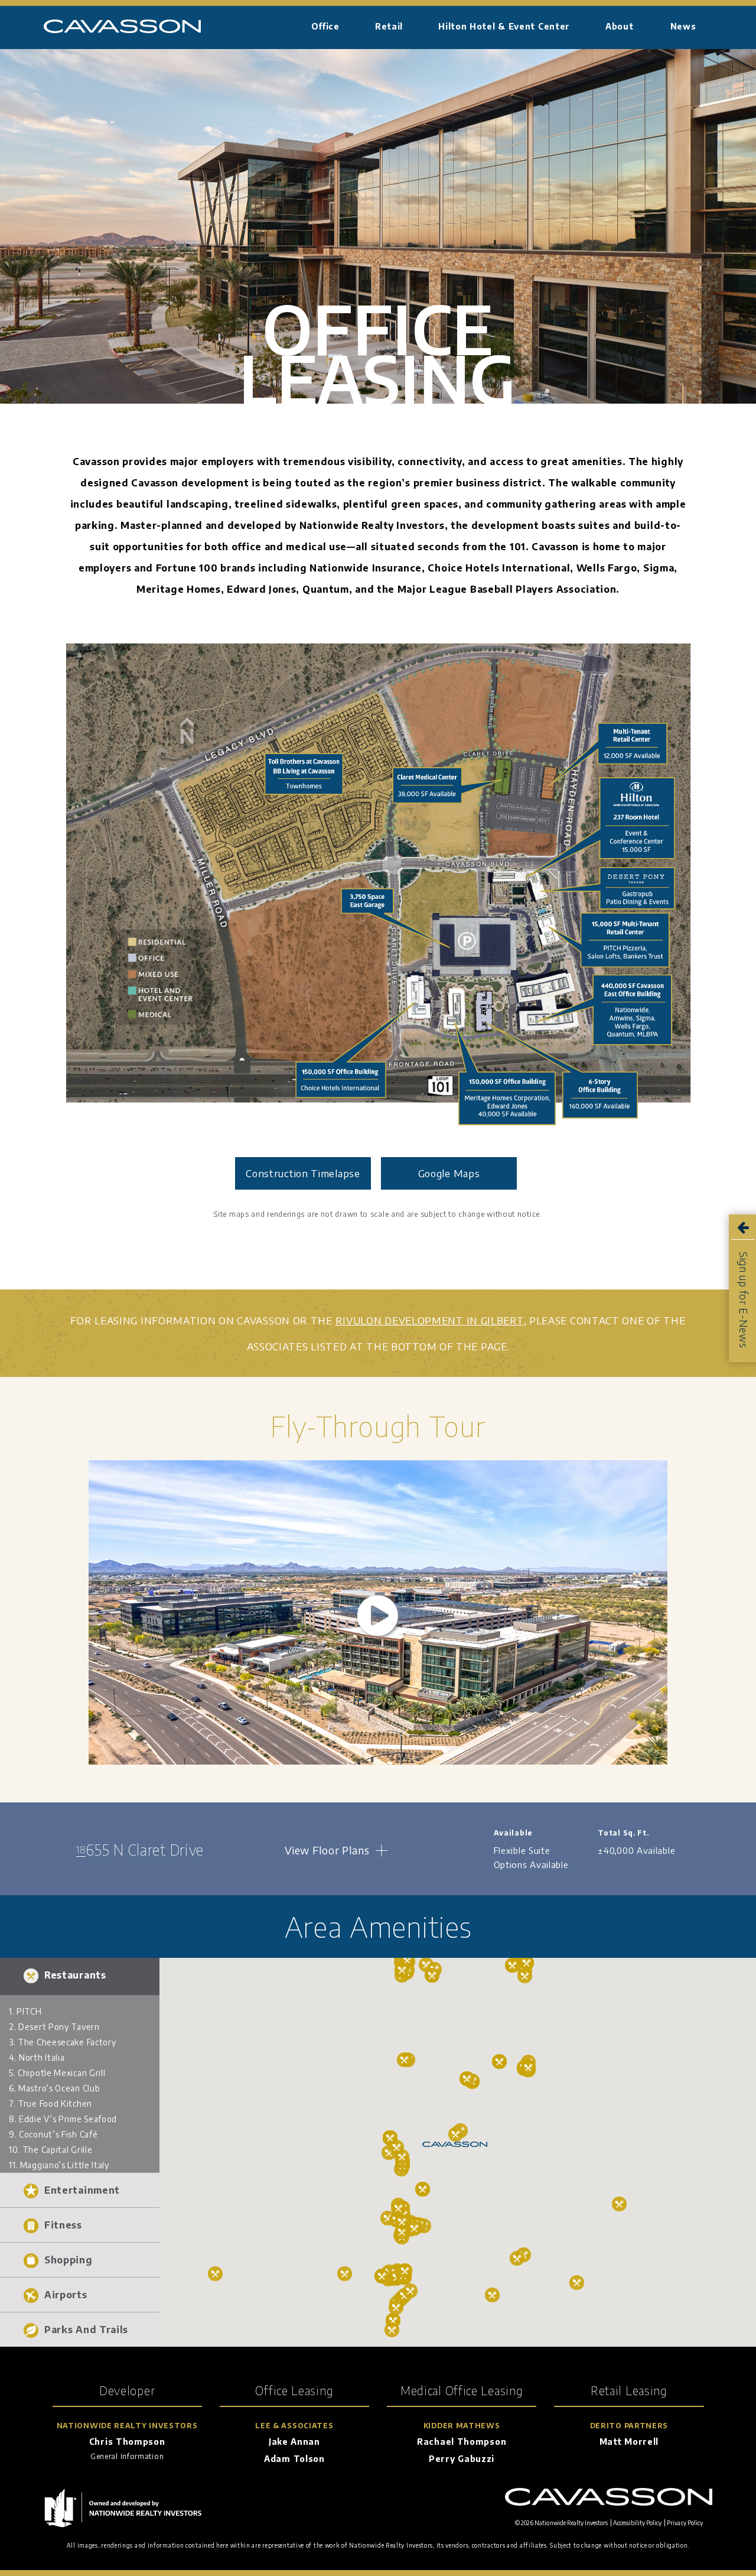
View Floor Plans (327, 1850)
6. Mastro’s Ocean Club (54, 2088)
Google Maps (449, 1173)
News (683, 26)
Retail (389, 26)
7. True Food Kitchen (50, 2104)
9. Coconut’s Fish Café (53, 2134)
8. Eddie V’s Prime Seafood (63, 2119)
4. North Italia (37, 2057)
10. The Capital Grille (50, 2150)
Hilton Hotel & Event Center (504, 26)
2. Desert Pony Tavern (54, 2027)
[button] (80, 1975)
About (620, 26)
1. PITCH (25, 2011)
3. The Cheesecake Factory (63, 2042)
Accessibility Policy (637, 2523)
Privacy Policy (685, 2523)
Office (325, 26)
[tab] (80, 1975)
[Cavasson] (122, 30)
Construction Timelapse (303, 1173)
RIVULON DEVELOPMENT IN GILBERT (430, 1320)
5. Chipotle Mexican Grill (57, 2073)
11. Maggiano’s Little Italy (59, 2165)
